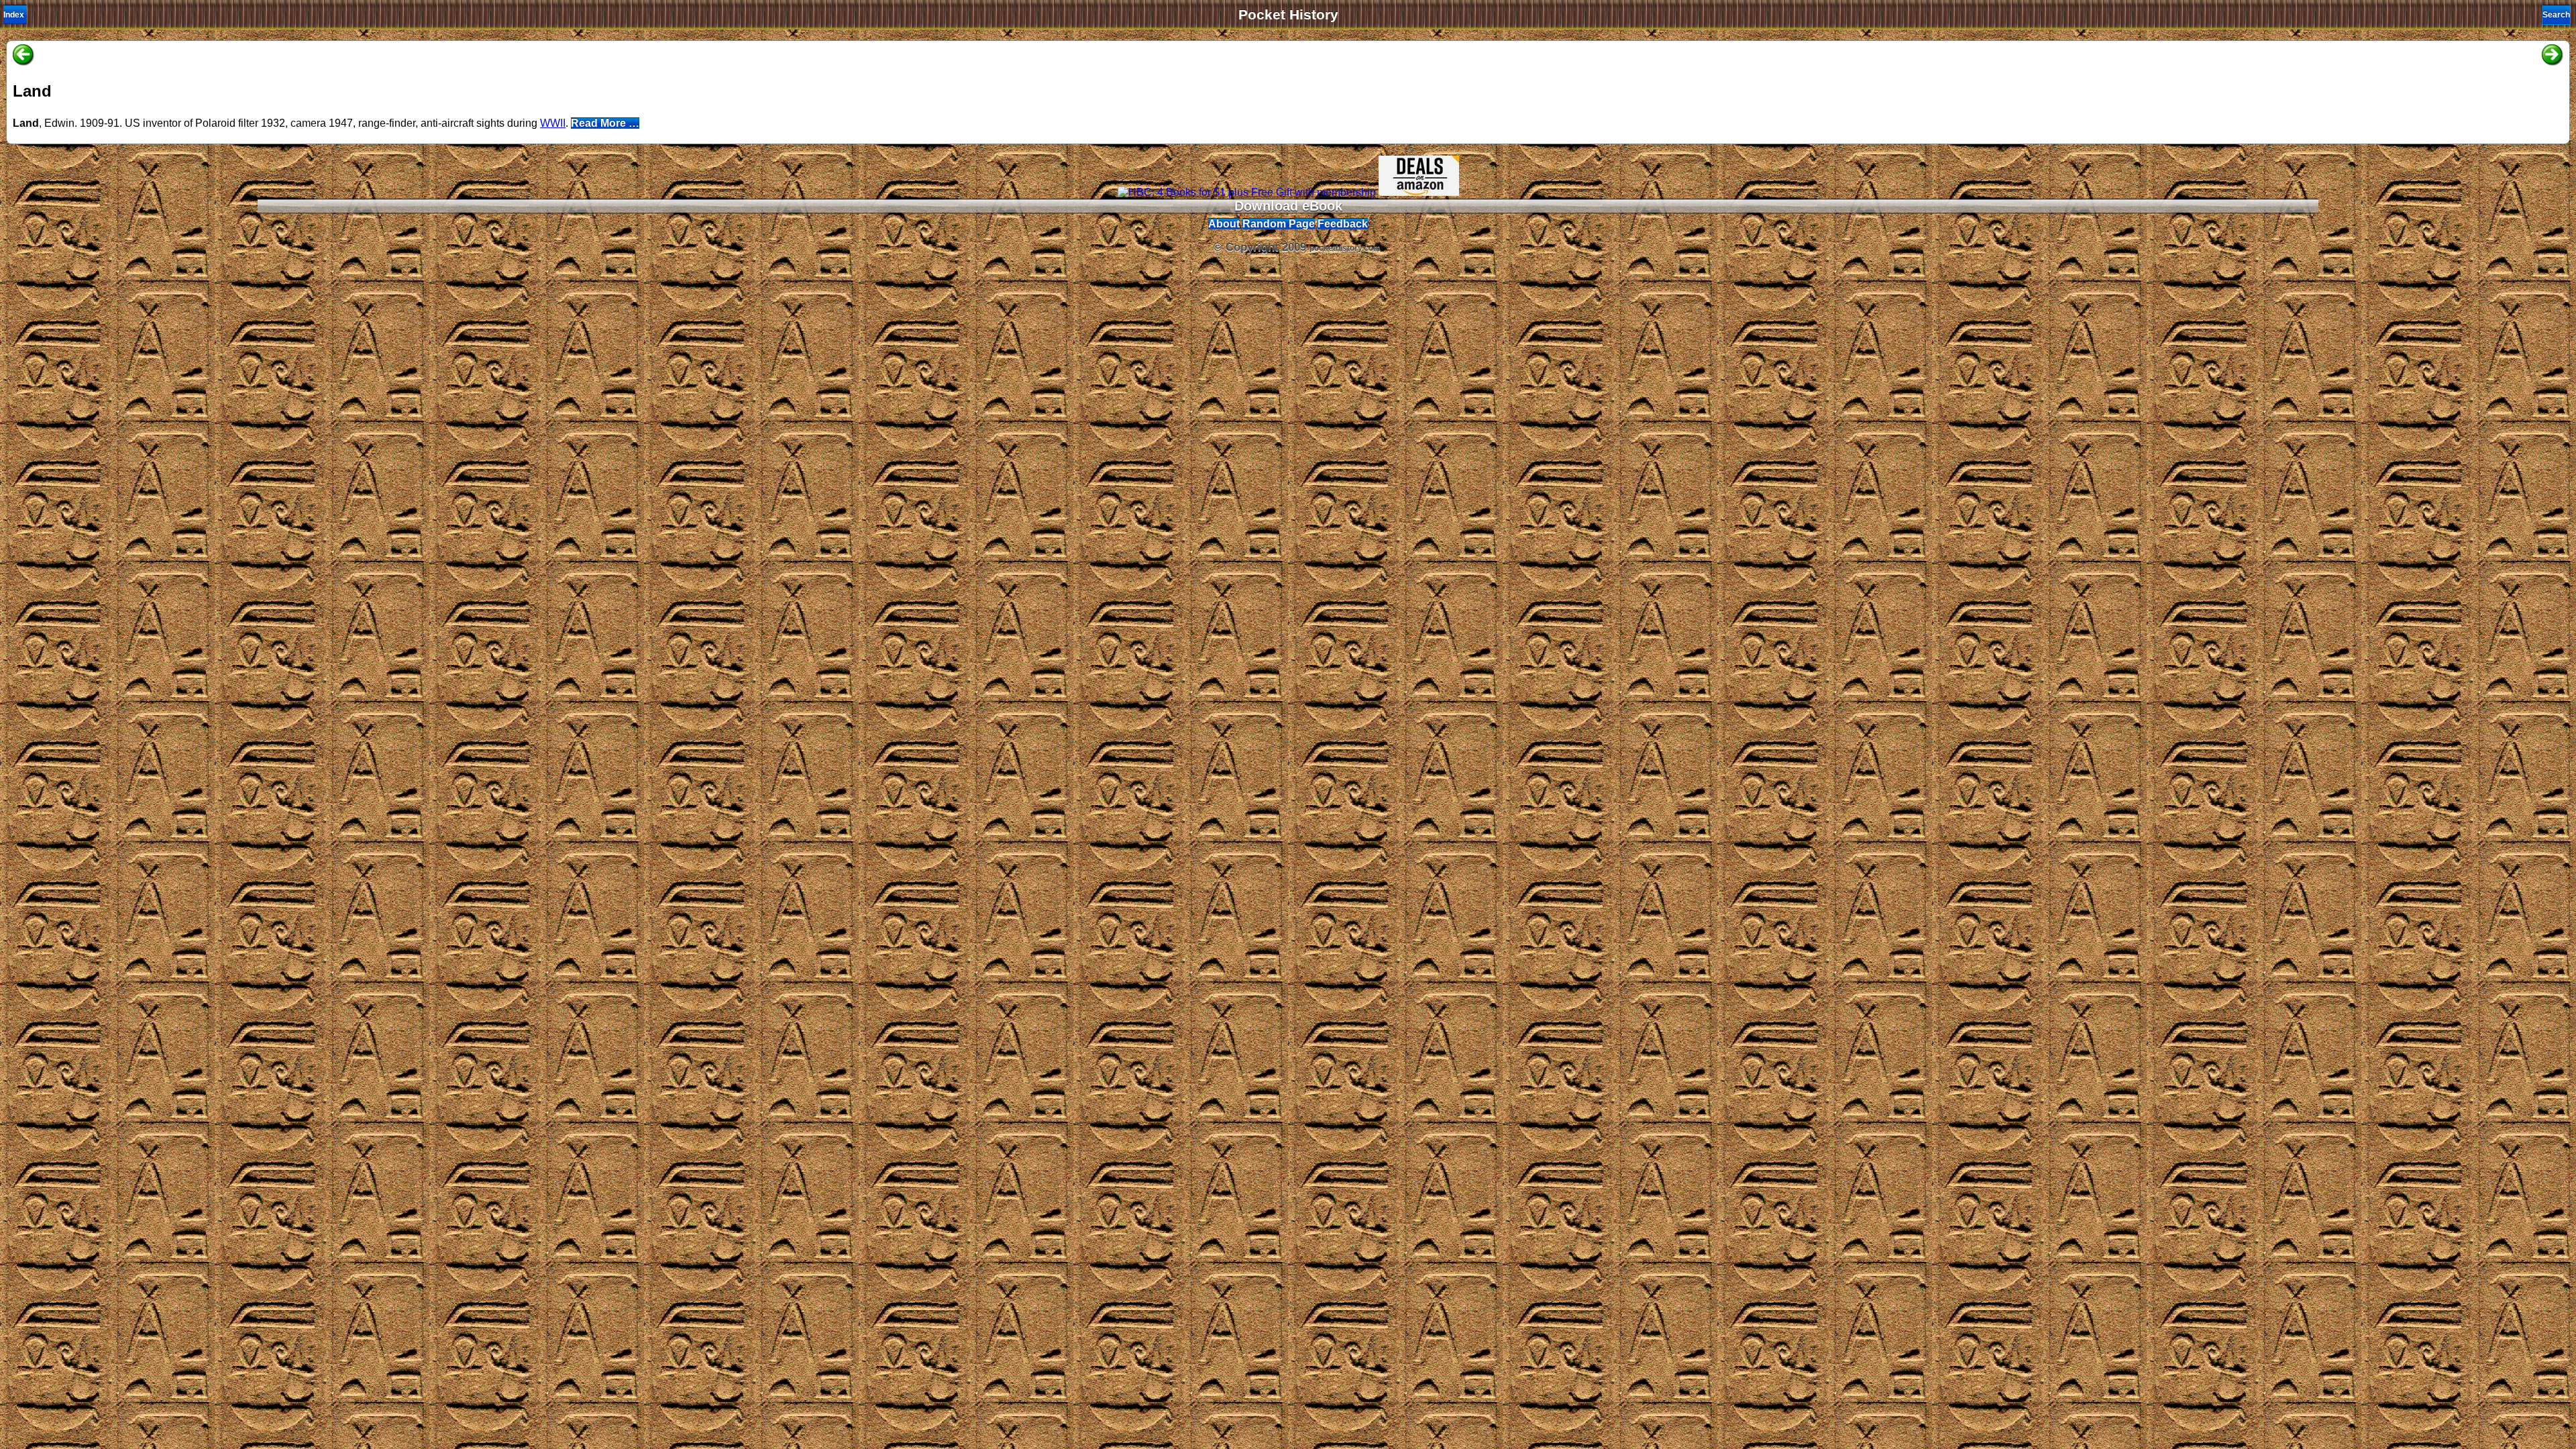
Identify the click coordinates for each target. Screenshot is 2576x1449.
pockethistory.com (1345, 248)
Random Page (1279, 224)
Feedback (1343, 224)
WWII (553, 123)
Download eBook (1288, 206)
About (1224, 224)
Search (2556, 15)
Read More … (605, 123)
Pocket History (1288, 15)
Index (14, 15)
